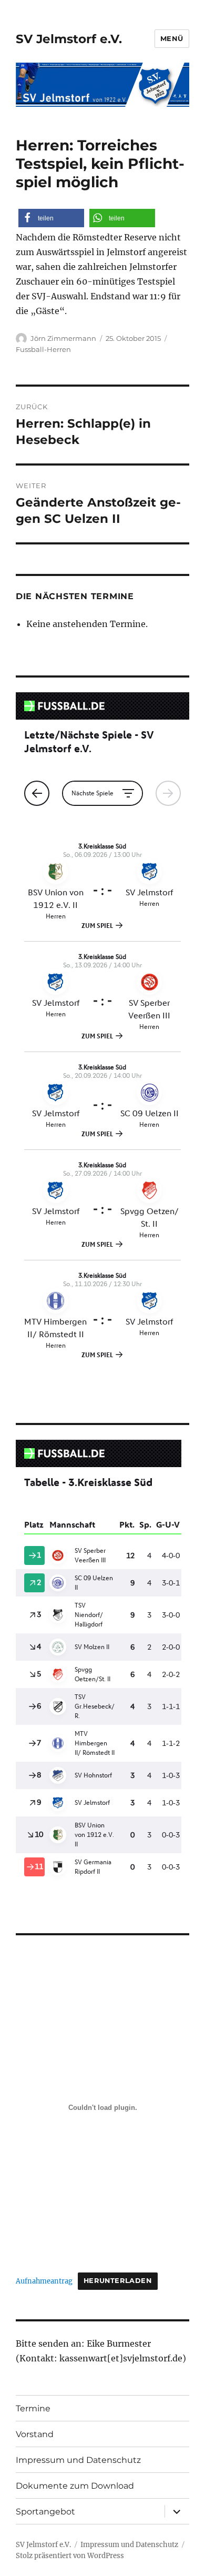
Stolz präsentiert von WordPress (70, 2556)
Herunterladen (118, 2281)
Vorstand (35, 2434)
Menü (172, 38)
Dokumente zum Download (75, 2486)
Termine (33, 2408)
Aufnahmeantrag (44, 2280)
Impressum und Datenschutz (78, 2460)
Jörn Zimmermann (63, 338)
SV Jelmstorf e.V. (69, 39)
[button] (51, 218)
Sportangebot (45, 2512)
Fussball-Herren (43, 349)
